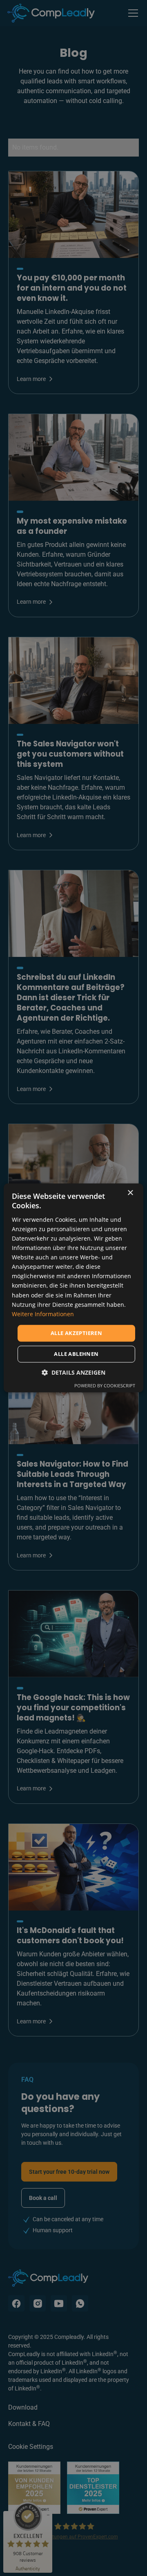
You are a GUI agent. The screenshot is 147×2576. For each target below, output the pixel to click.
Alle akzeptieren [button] (76, 1333)
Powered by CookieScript (105, 1386)
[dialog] (73, 1288)
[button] (73, 1373)
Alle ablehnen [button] (76, 1354)
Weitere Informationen (43, 1314)
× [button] (130, 1193)
